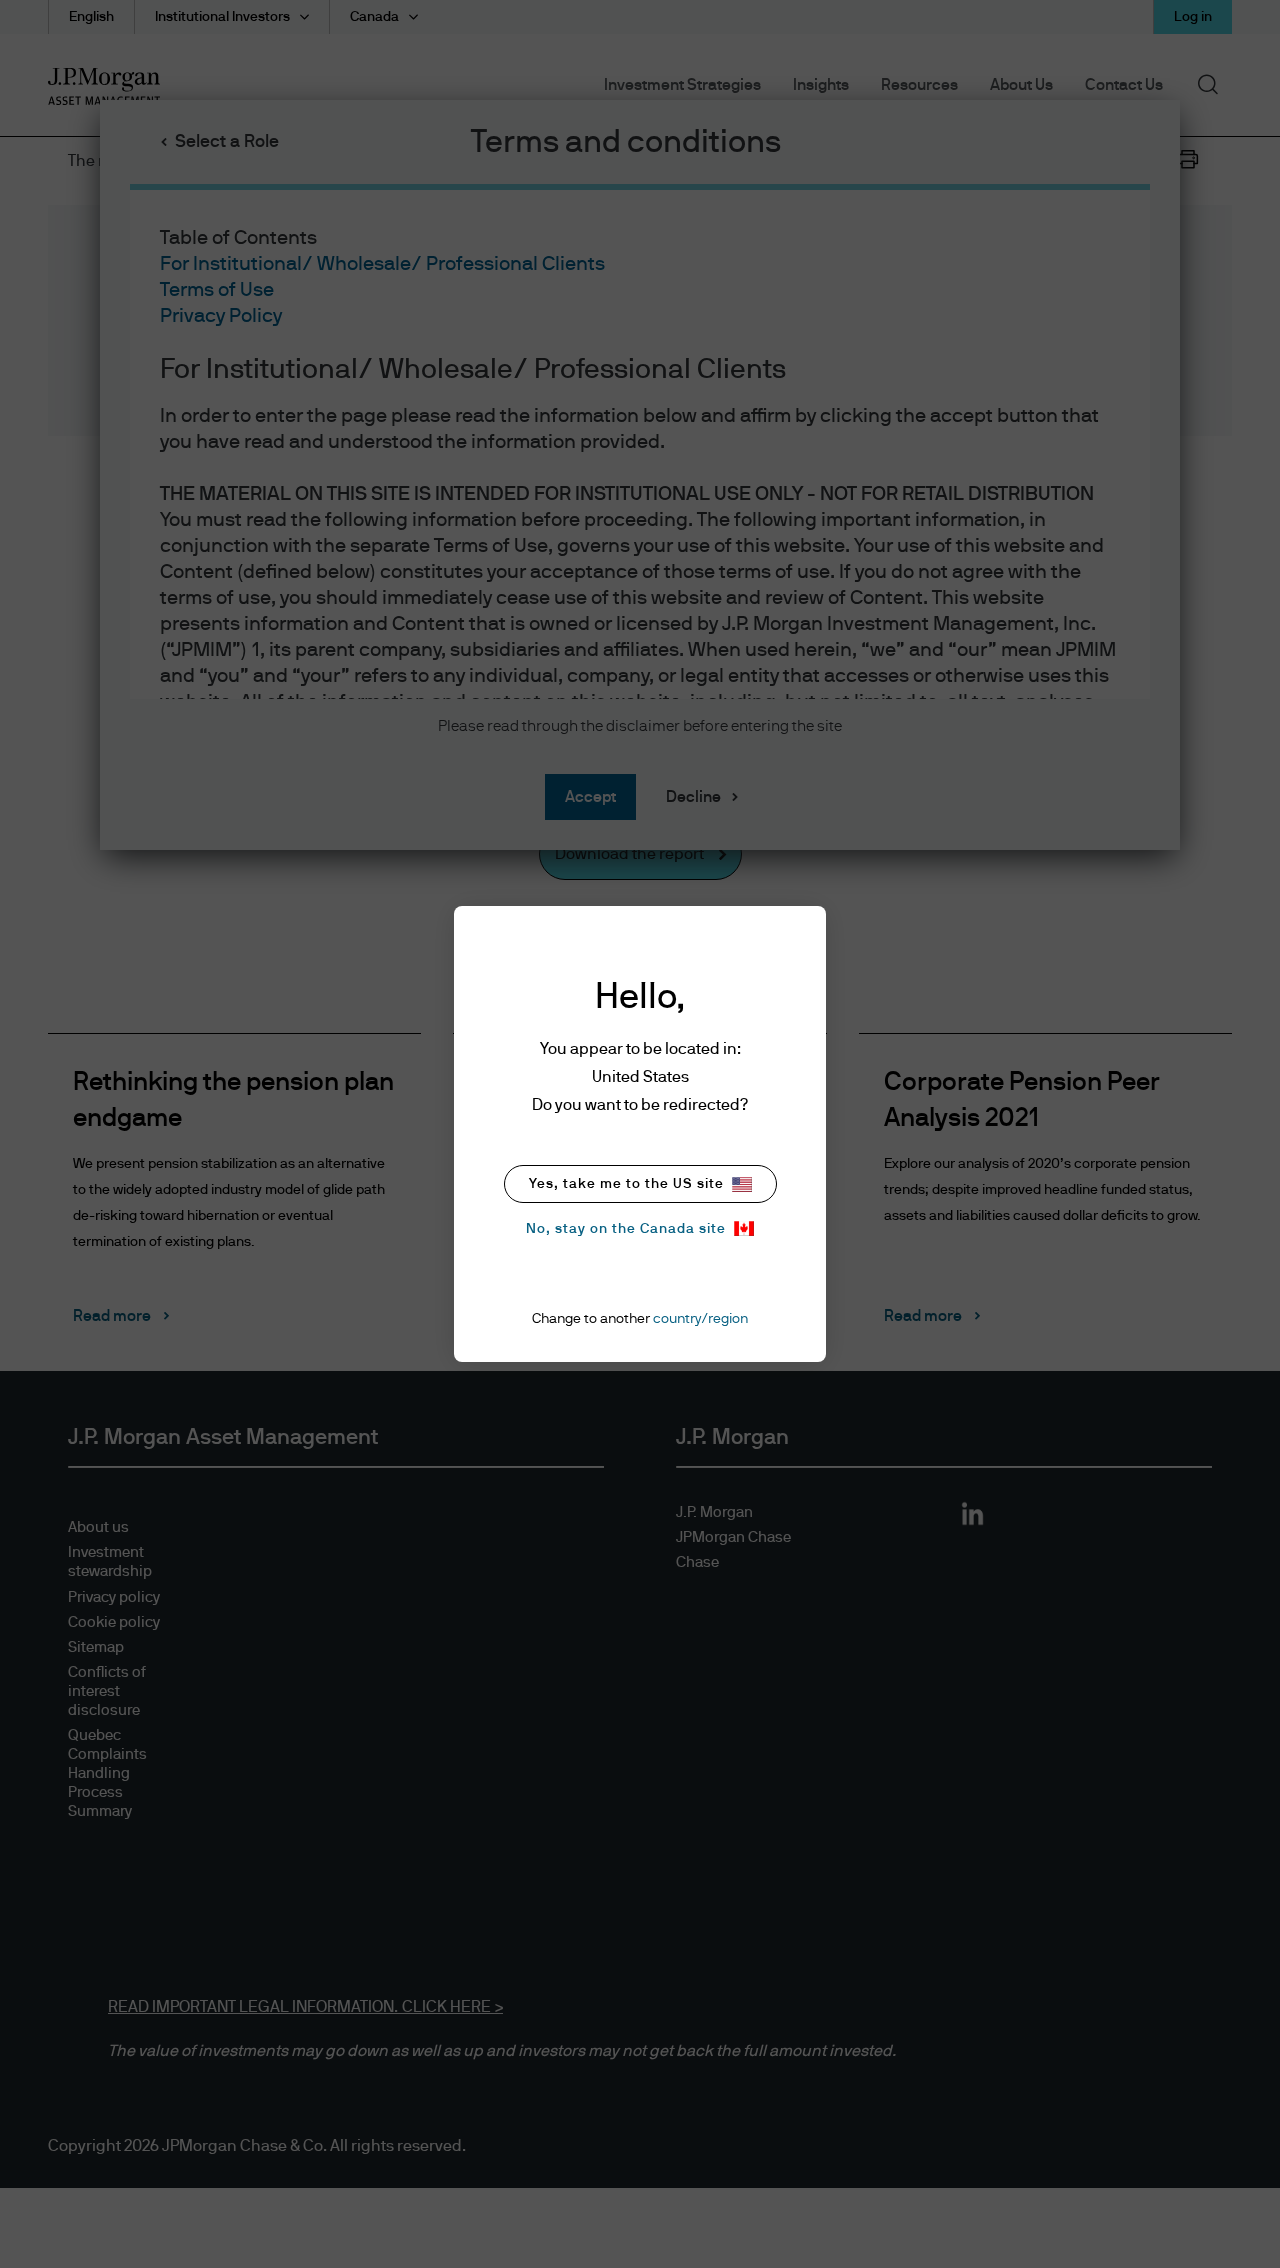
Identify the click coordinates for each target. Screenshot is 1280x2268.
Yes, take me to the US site (626, 1184)
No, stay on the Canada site (626, 1229)
